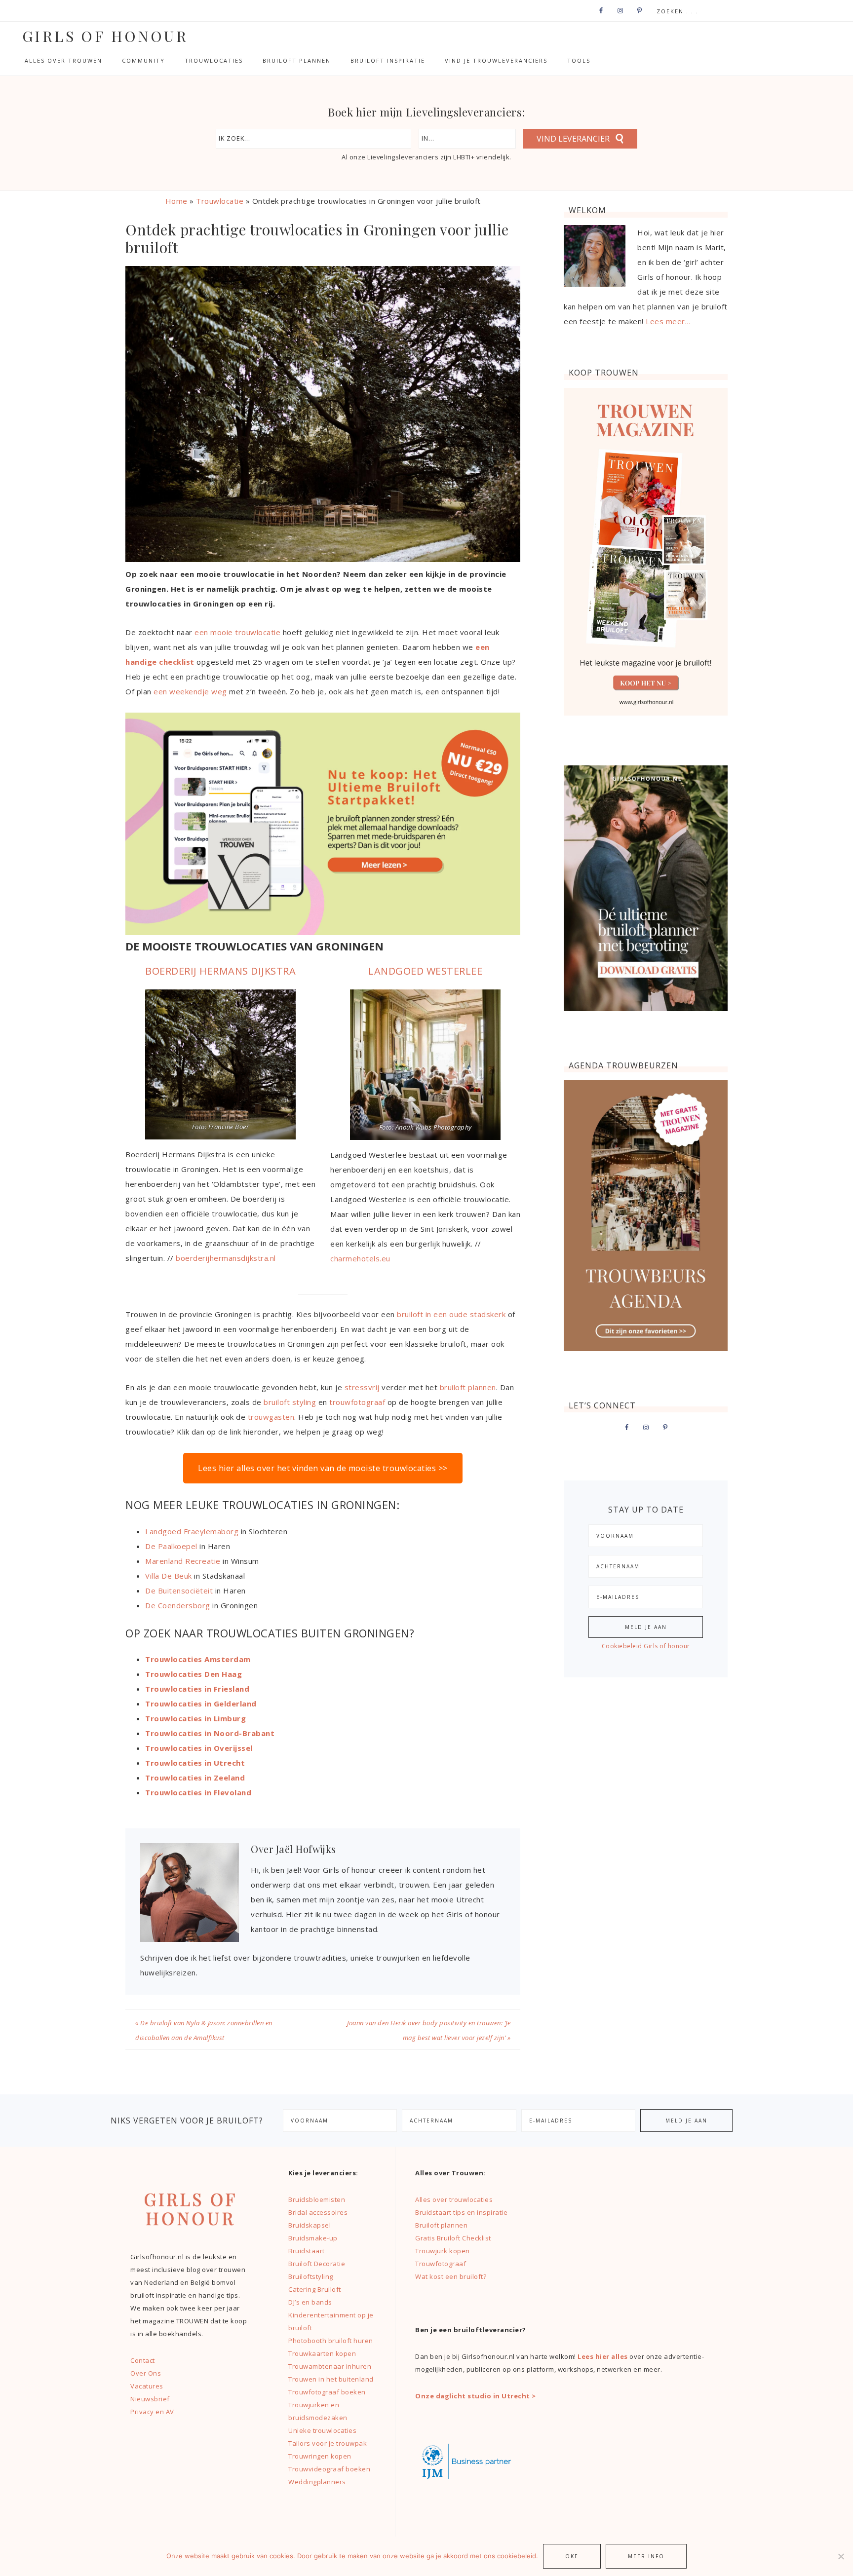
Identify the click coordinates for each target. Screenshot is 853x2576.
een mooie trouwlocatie (237, 632)
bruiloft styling (290, 1402)
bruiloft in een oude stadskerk (451, 1314)
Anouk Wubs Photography (434, 1127)
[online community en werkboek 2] (323, 932)
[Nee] (841, 2556)
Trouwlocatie (220, 201)
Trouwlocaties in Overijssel (199, 1748)
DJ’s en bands (310, 2302)
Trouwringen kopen (320, 2456)
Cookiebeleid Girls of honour (646, 1646)
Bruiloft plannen (441, 2225)
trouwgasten (270, 1417)
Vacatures (147, 2386)
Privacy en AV (152, 2412)
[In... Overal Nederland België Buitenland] (467, 139)
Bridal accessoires (318, 2212)
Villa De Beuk (170, 1576)
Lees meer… (668, 321)
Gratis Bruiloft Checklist (453, 2238)
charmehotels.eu (360, 1258)
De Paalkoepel (171, 1546)
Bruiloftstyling (311, 2276)
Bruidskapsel (310, 2225)
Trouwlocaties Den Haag (194, 1674)
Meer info (646, 2556)
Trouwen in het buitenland (331, 2379)
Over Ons (146, 2373)
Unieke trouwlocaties (322, 2430)
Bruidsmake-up (313, 2238)
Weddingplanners (317, 2482)
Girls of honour (105, 36)
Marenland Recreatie (183, 1561)
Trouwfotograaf (441, 2264)
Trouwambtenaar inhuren (330, 2366)
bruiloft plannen (468, 1387)
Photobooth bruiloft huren (331, 2341)
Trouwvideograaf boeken (329, 2469)
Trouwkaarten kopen (322, 2353)
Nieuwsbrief (150, 2399)
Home (176, 201)
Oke (572, 2556)
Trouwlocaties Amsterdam (198, 1659)
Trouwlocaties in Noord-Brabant (210, 1733)
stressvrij (362, 1387)
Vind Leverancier (573, 139)
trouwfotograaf (357, 1402)
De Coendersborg (178, 1605)
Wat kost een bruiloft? (451, 2276)
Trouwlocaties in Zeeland (195, 1778)
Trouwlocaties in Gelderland (201, 1704)
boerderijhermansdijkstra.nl (226, 1258)
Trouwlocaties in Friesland (197, 1689)
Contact (143, 2360)
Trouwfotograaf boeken (327, 2392)
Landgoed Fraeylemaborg (192, 1531)
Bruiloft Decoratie (317, 2264)
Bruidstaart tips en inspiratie (461, 2212)
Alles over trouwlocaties (454, 2199)
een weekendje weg (190, 691)
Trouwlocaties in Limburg (195, 1718)
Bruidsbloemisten (317, 2199)
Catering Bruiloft (315, 2289)
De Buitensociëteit (179, 1591)
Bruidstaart (307, 2251)
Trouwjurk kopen (443, 2251)
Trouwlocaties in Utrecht (195, 1763)
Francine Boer (229, 1127)
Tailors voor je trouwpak (328, 2443)
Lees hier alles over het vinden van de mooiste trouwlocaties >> (323, 1468)
